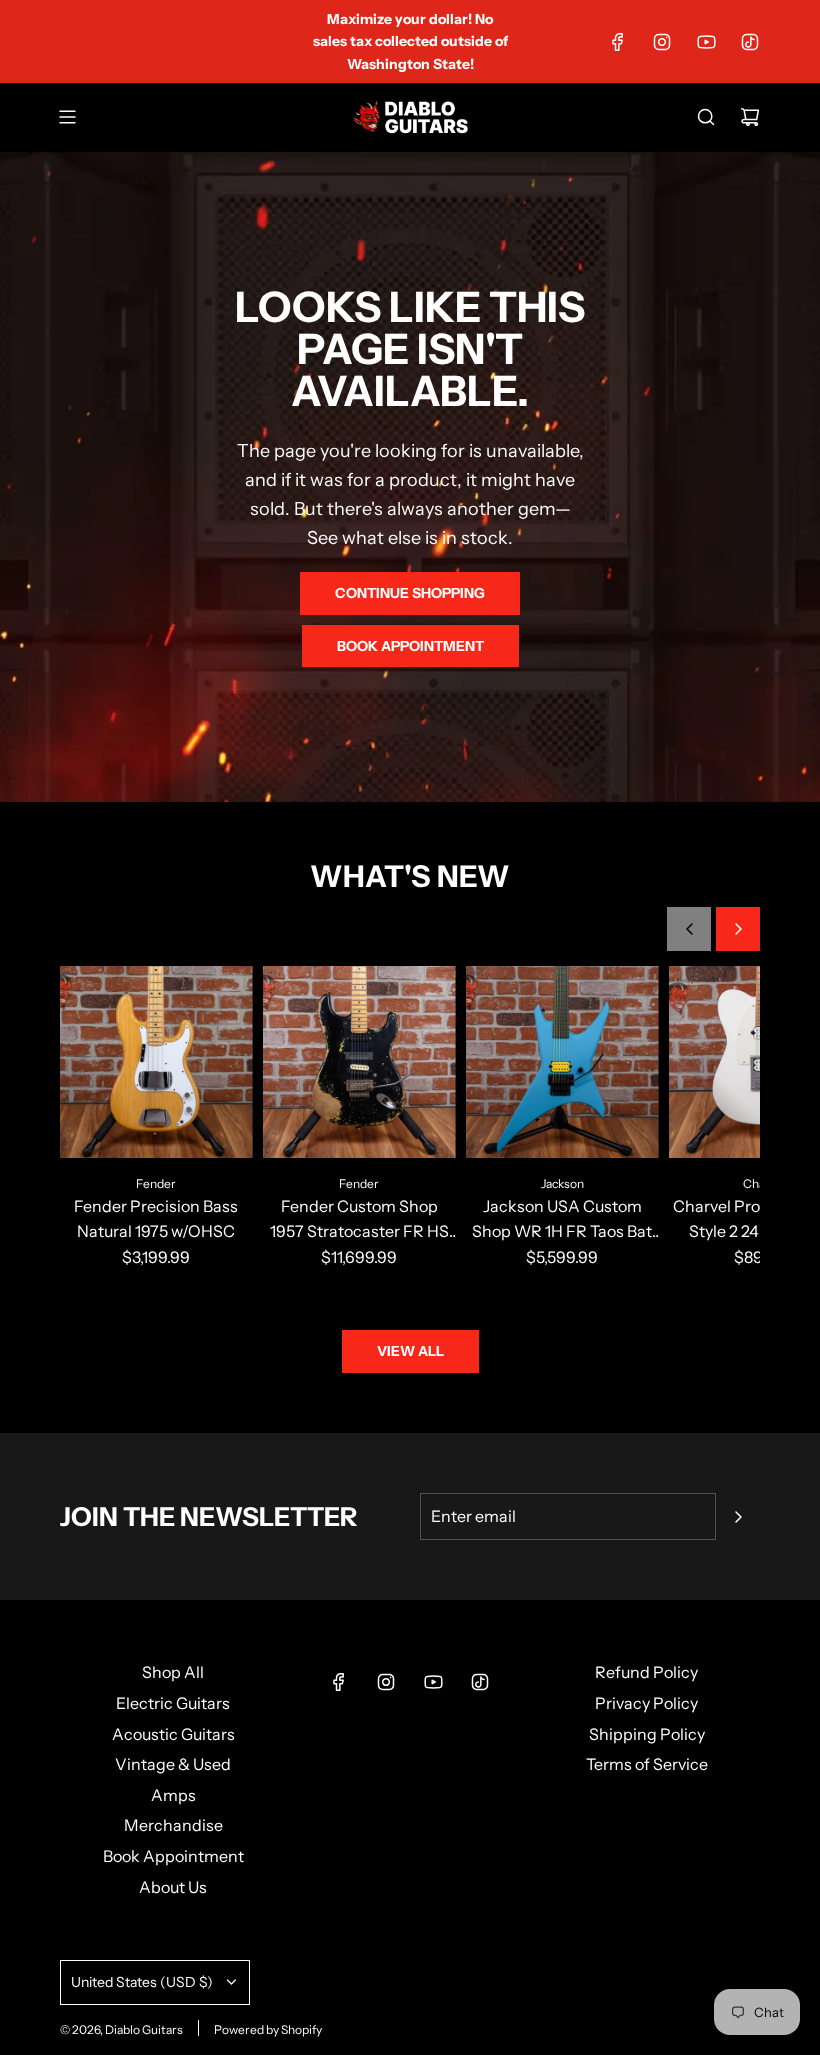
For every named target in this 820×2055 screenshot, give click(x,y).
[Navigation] (67, 117)
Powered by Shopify (268, 2029)
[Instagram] (662, 42)
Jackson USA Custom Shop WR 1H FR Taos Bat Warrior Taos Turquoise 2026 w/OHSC (562, 1220)
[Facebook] (618, 42)
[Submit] (738, 1517)
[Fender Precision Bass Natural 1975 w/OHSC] (156, 1062)
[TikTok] (750, 42)
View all (410, 1351)
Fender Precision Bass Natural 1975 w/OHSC (156, 1219)
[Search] (706, 117)
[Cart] (750, 117)
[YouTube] (706, 42)
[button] (689, 929)
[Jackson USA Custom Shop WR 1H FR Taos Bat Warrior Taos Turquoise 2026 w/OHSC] (562, 1062)
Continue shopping (410, 593)
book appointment (410, 646)
